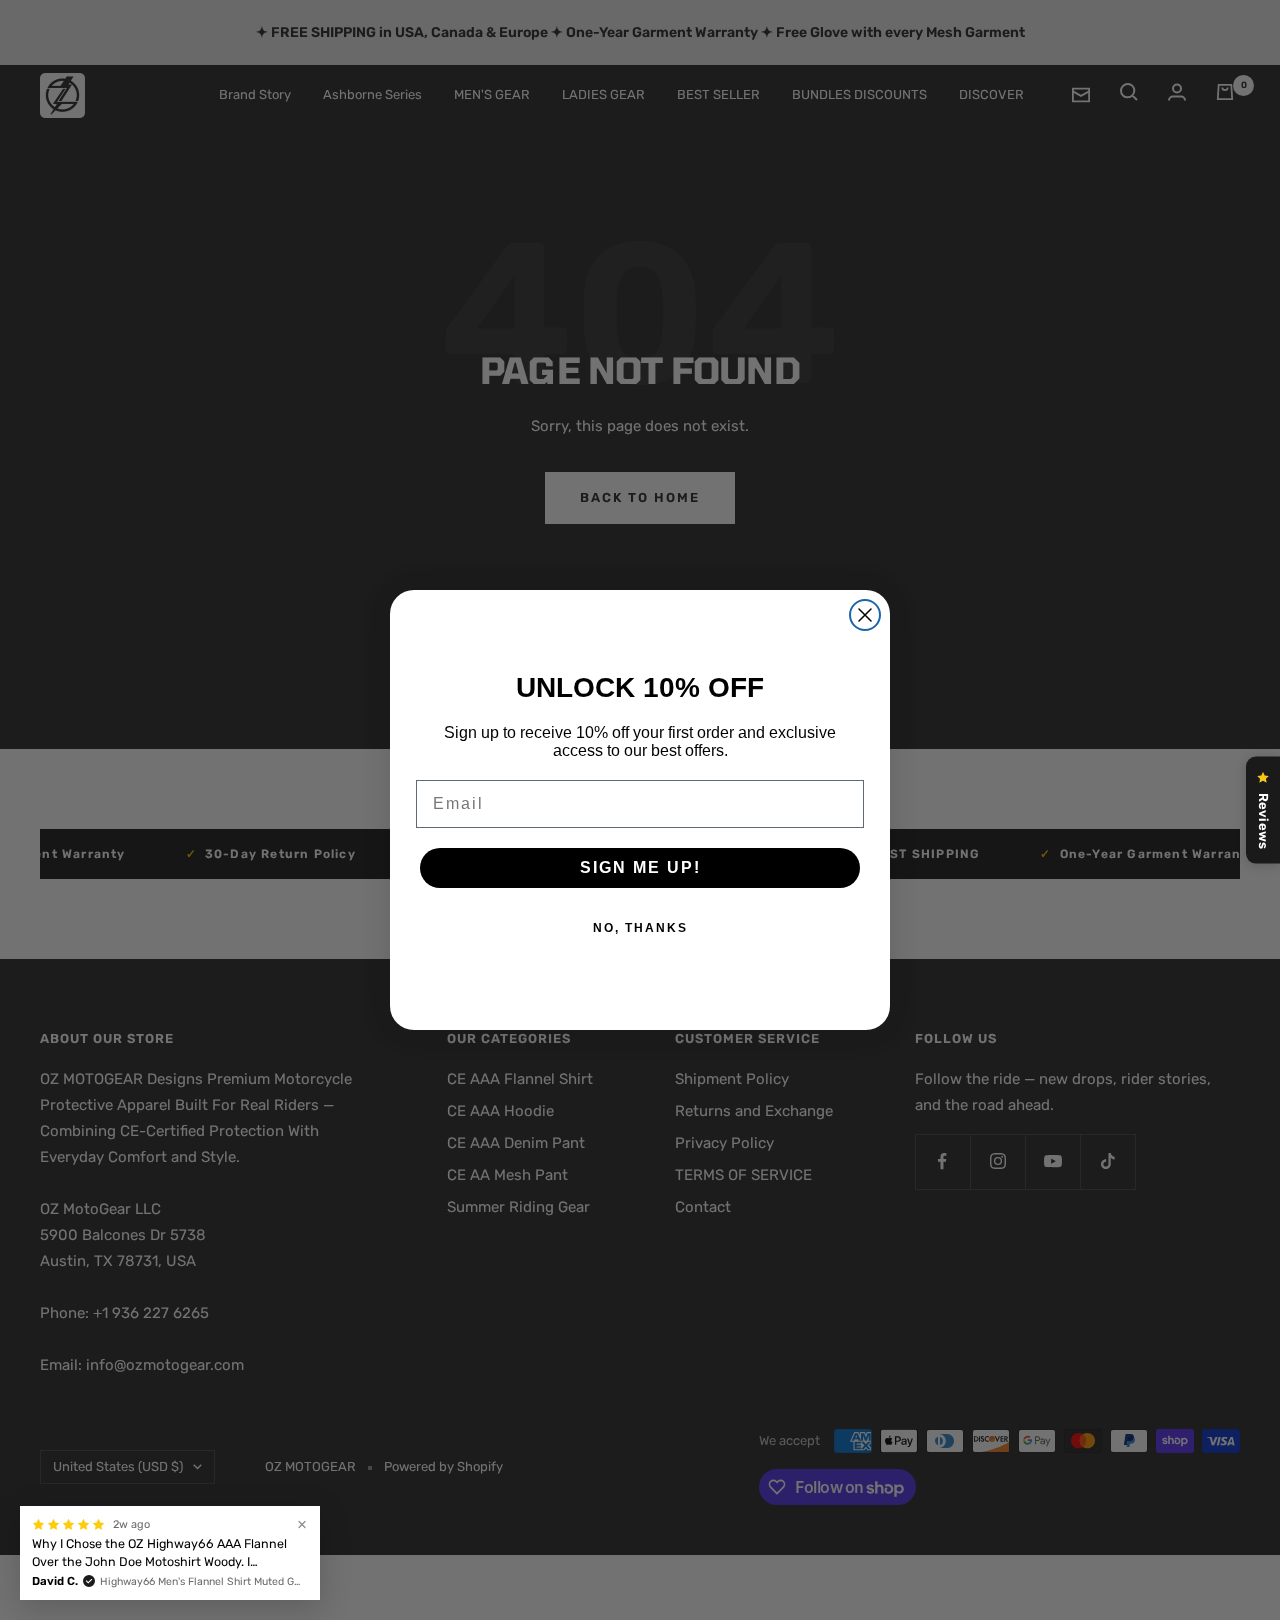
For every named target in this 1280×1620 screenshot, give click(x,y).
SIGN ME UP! (640, 867)
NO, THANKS (640, 928)
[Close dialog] (865, 615)
